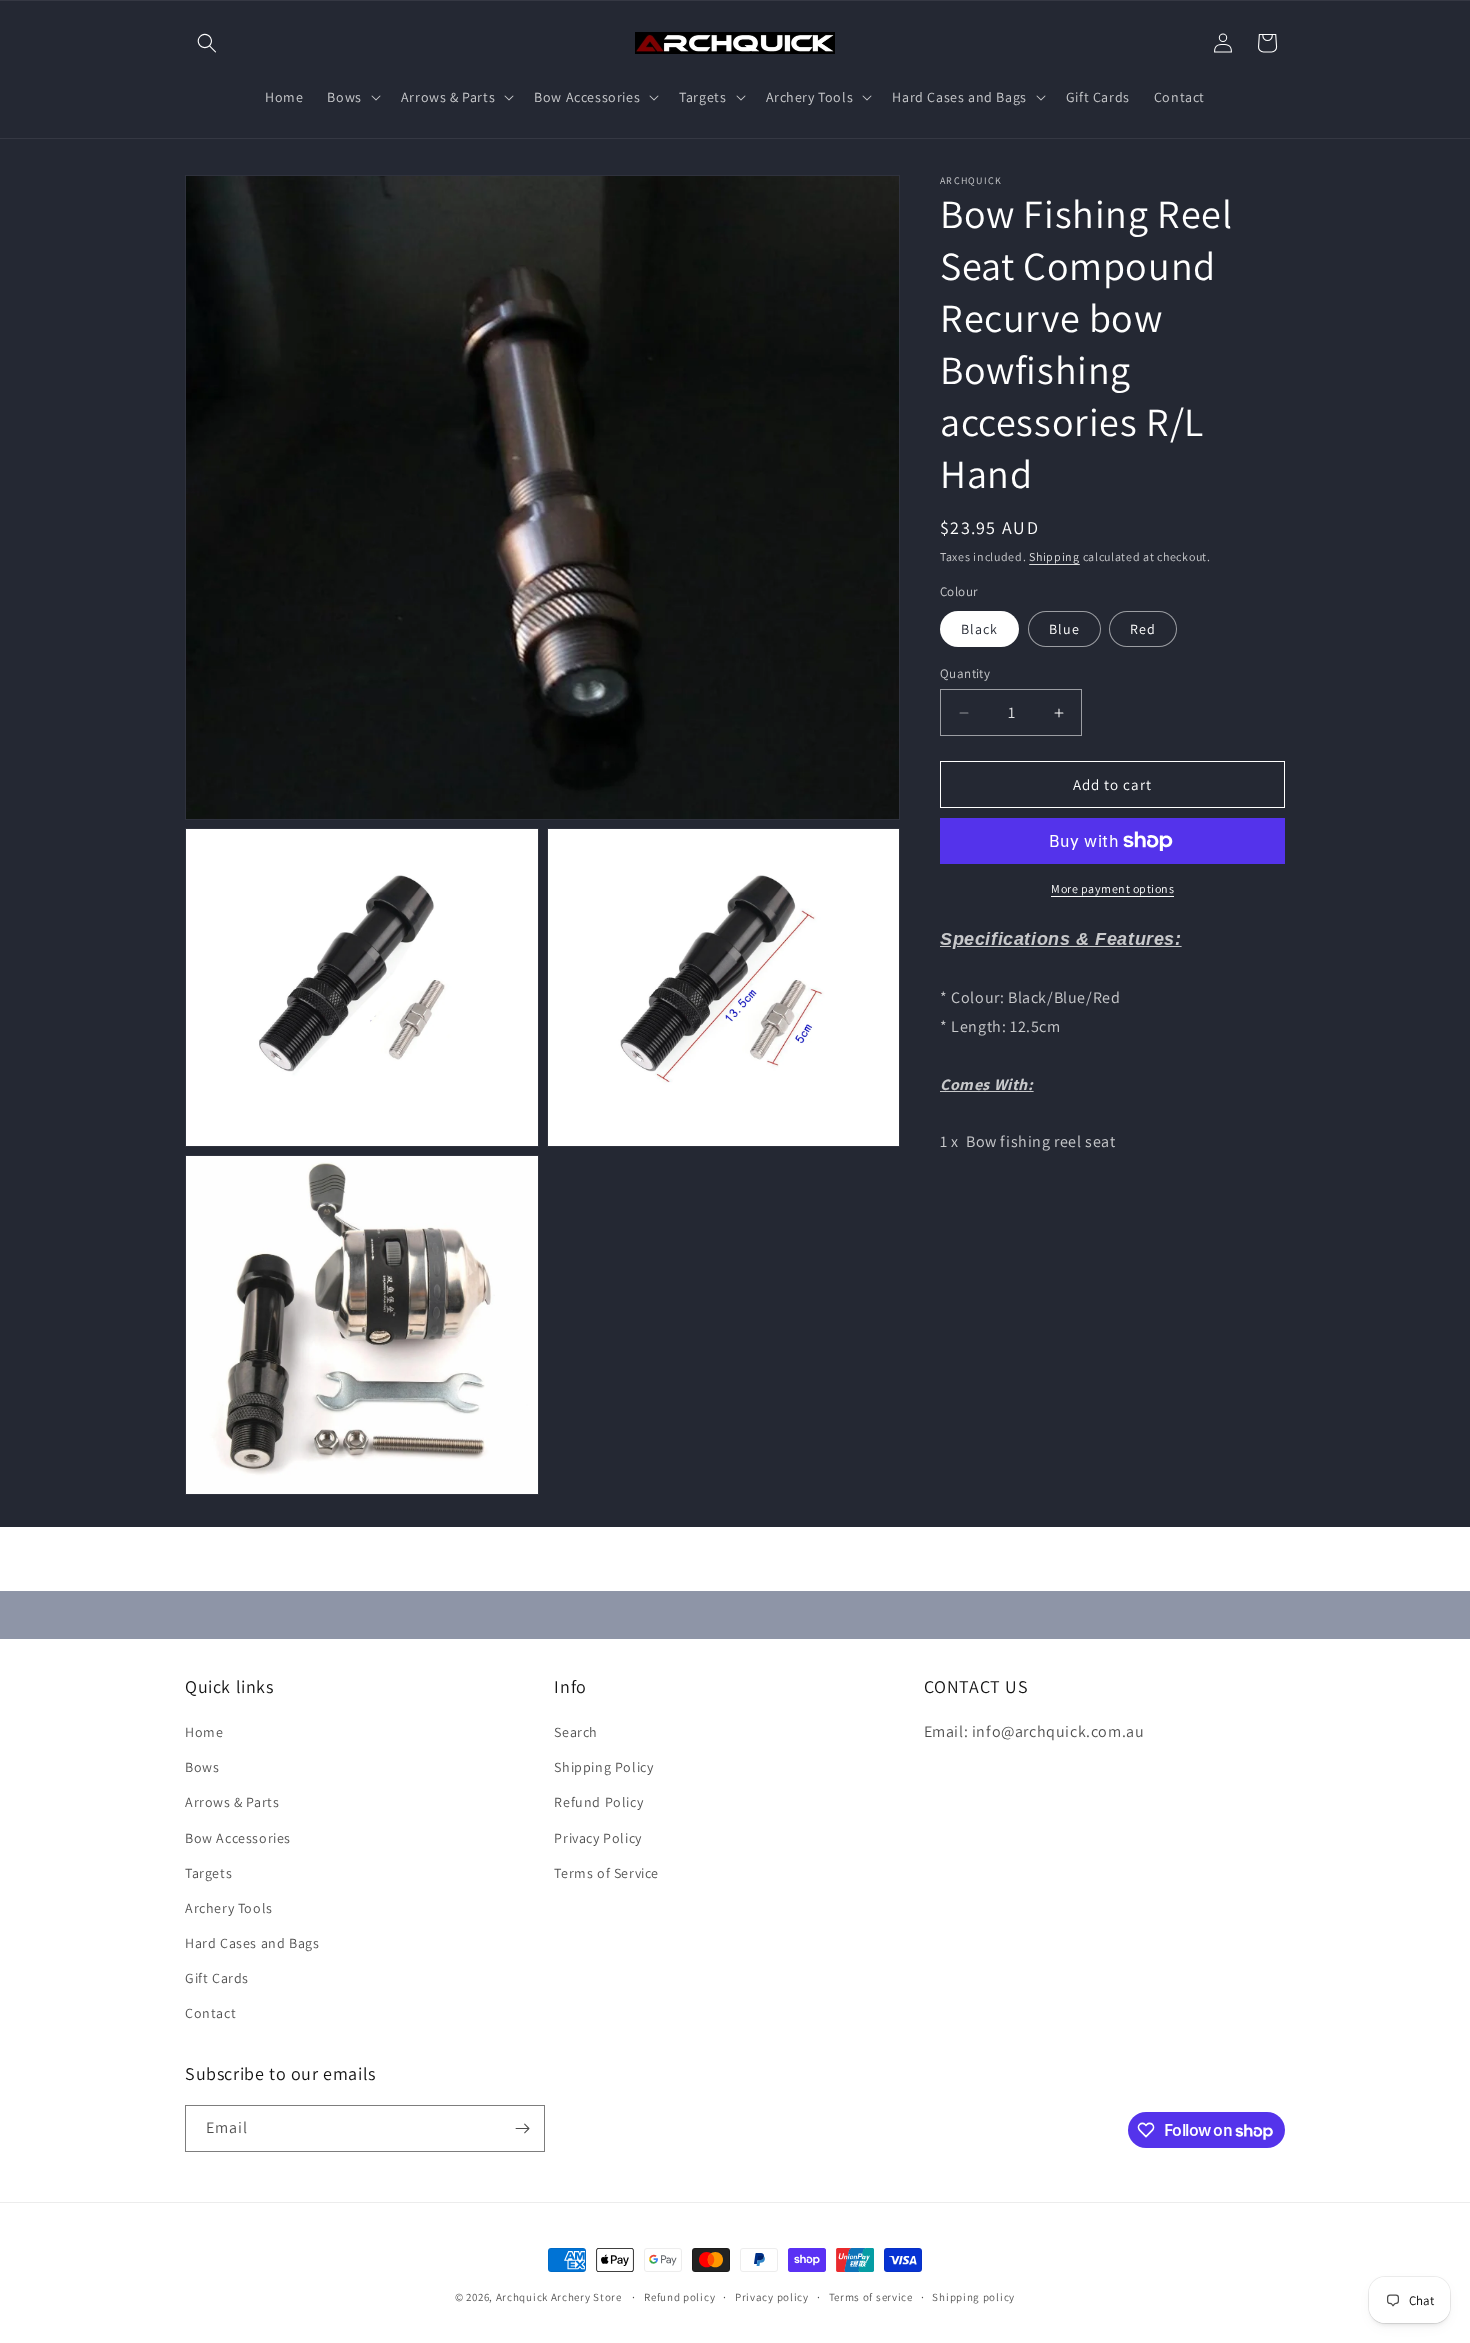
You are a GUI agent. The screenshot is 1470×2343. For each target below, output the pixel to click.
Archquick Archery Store (559, 2297)
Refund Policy (598, 1802)
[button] (207, 43)
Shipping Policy (603, 1767)
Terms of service (871, 2297)
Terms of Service (606, 1873)
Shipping (1054, 556)
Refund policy (679, 2297)
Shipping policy (973, 2297)
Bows (202, 1767)
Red (1143, 629)
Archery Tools (229, 1908)
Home (204, 1732)
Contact (210, 2013)
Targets (208, 1873)
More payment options (1112, 888)
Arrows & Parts (232, 1802)
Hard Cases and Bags (252, 1943)
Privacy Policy (597, 1838)
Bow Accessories (238, 1838)
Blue (1064, 629)
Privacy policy (772, 2297)
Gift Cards (217, 1978)
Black (979, 629)
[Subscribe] (522, 2128)
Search (576, 1732)
